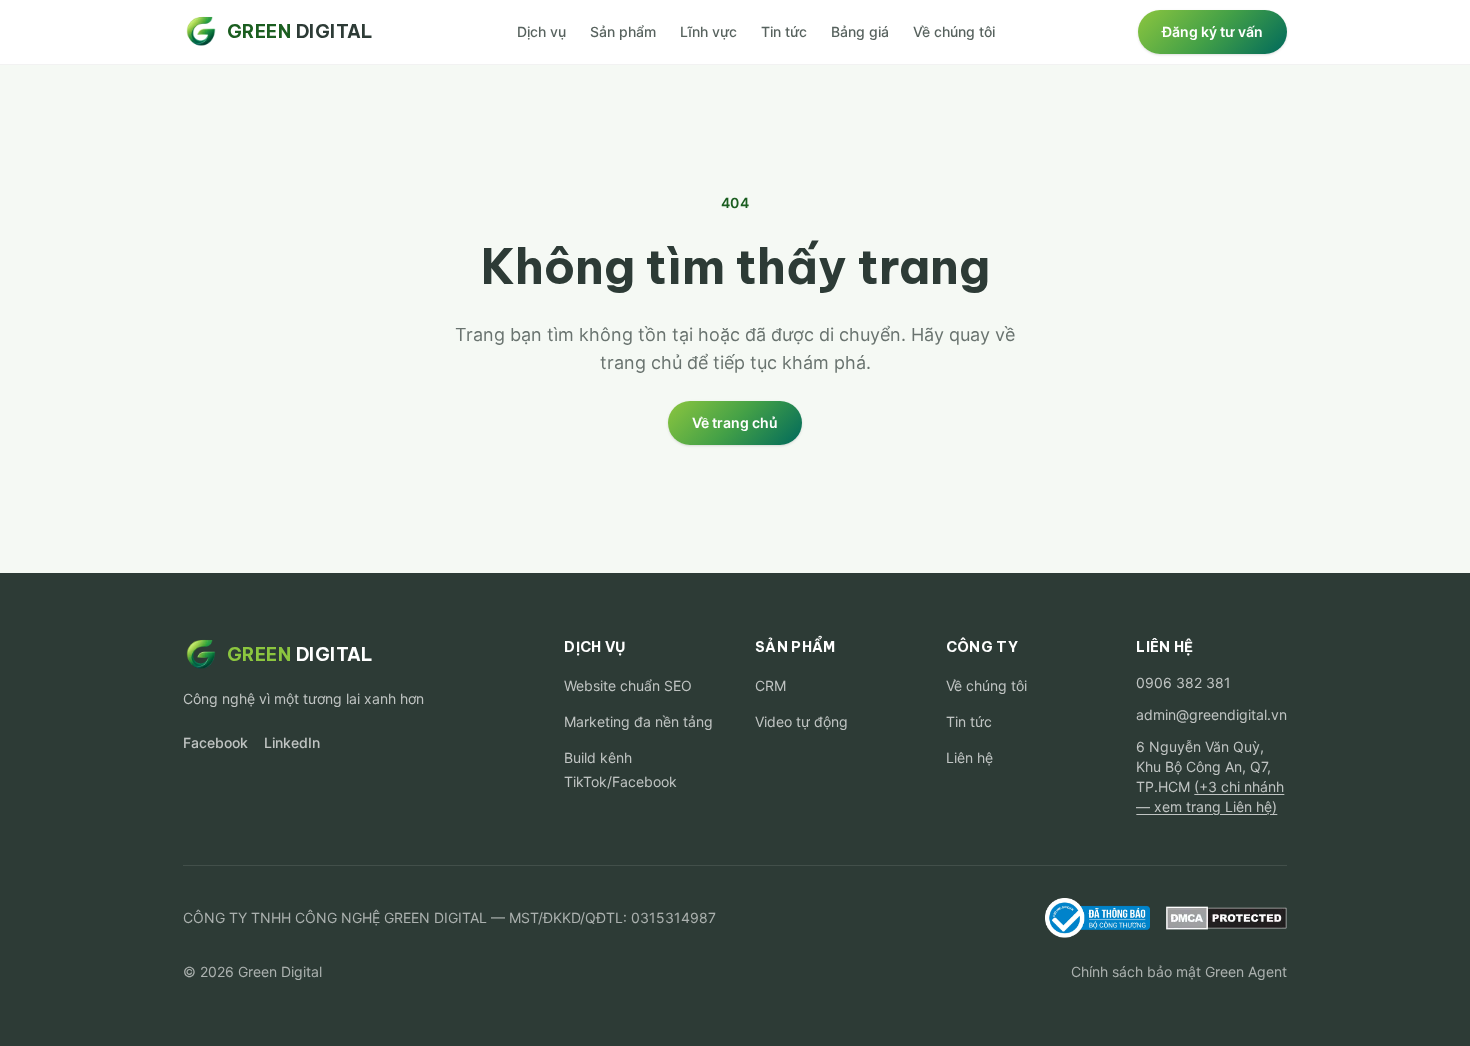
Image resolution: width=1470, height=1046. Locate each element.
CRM (770, 685)
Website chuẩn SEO (628, 685)
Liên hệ (969, 757)
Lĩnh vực (708, 31)
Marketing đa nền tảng (638, 721)
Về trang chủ (735, 422)
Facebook (215, 742)
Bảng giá (860, 31)
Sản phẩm (623, 31)
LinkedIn (292, 742)
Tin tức (784, 31)
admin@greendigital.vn (1211, 714)
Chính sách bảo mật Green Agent (1179, 971)
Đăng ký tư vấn (1212, 31)
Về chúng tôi (954, 31)
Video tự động (801, 721)
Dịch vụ (541, 31)
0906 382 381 (1183, 682)
